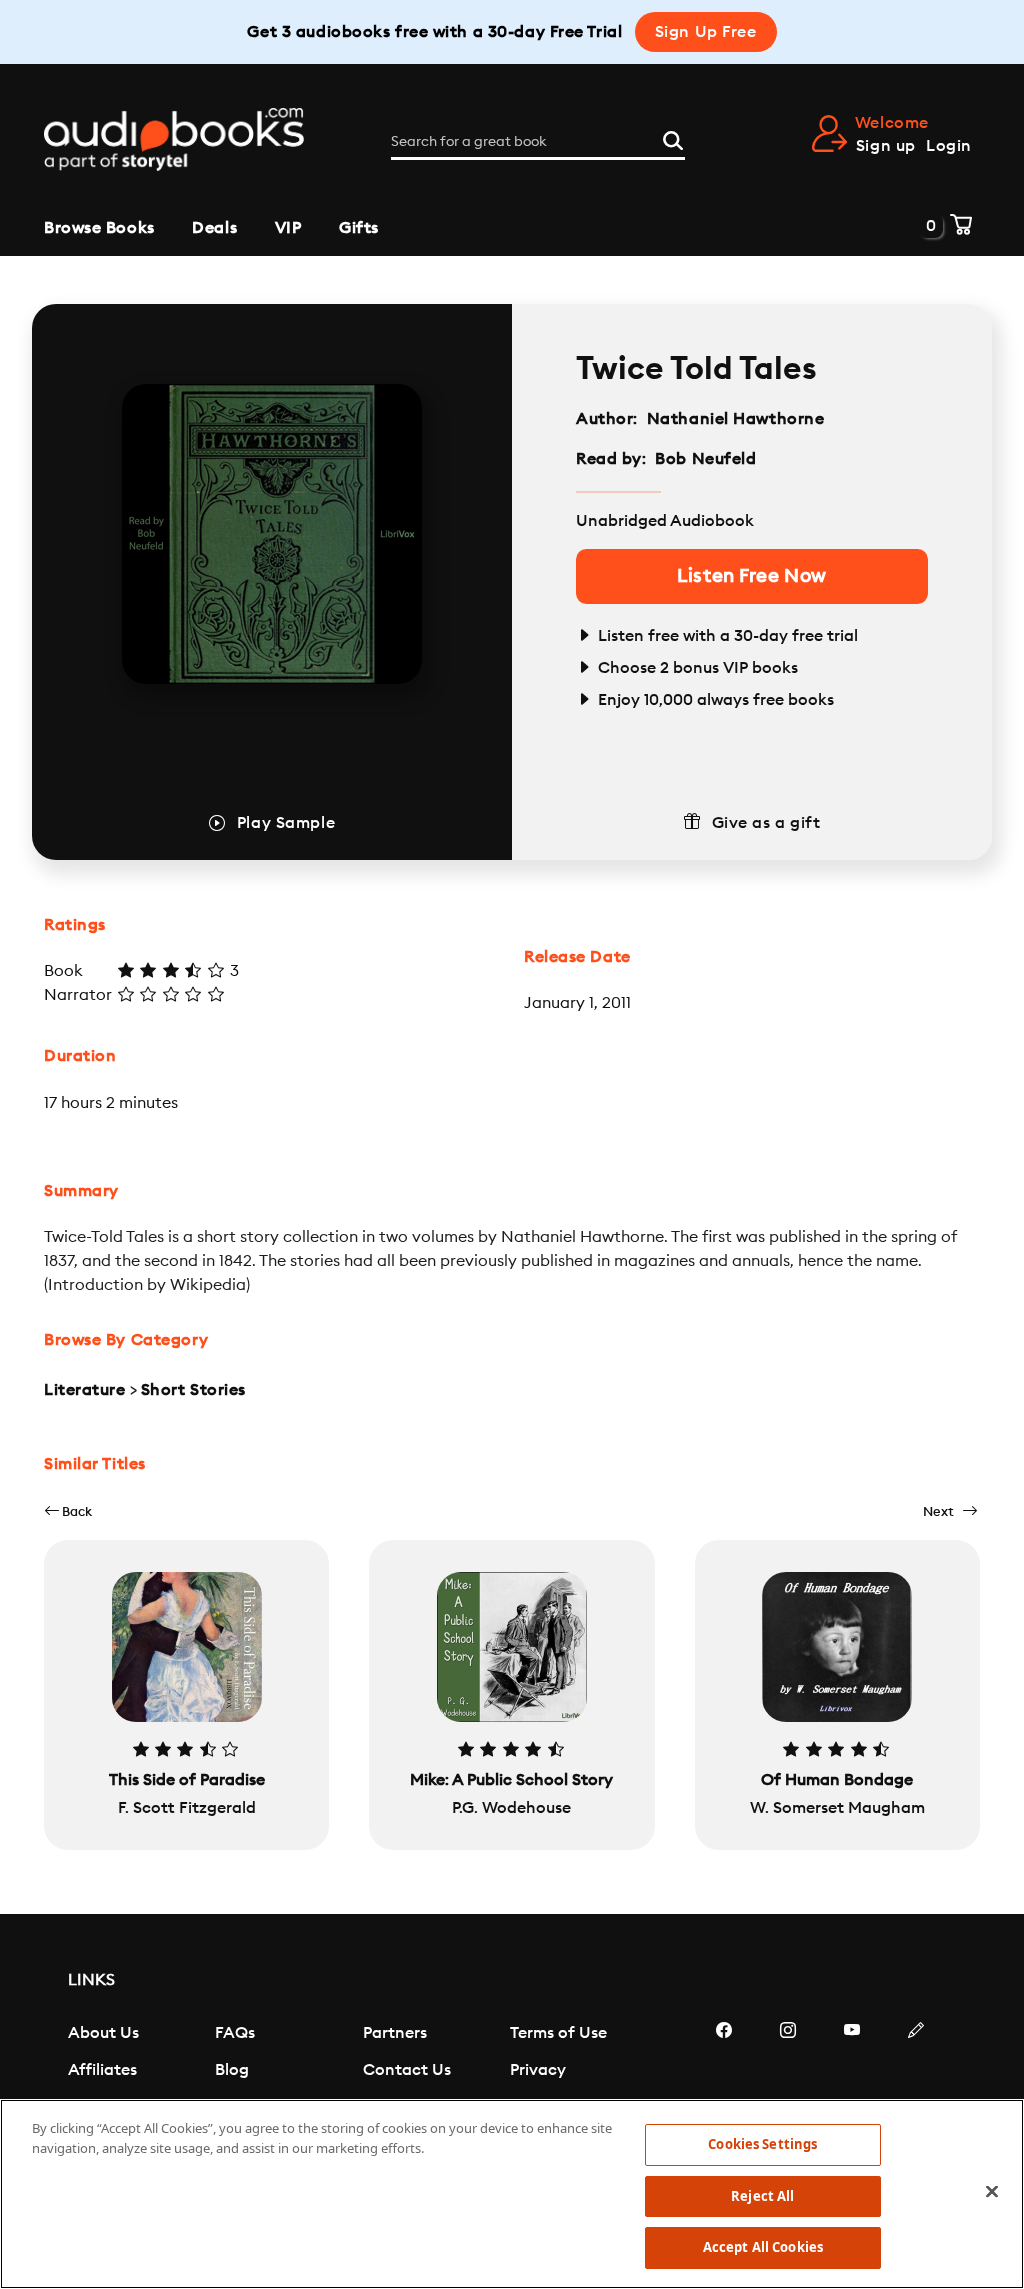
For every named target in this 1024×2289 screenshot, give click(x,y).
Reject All (762, 2196)
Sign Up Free (706, 32)
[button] (68, 1511)
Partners (395, 2033)
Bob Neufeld (705, 459)
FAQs (235, 2033)
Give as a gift (766, 823)
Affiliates (102, 2070)
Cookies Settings (762, 2144)
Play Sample (286, 823)
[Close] (992, 2192)
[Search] (673, 138)
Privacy (538, 2070)
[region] (512, 2194)
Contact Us (407, 2070)
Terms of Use (558, 2033)
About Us (103, 2033)
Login (949, 146)
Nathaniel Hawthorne (736, 419)
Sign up (886, 146)
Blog (232, 2070)
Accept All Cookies (763, 2247)
